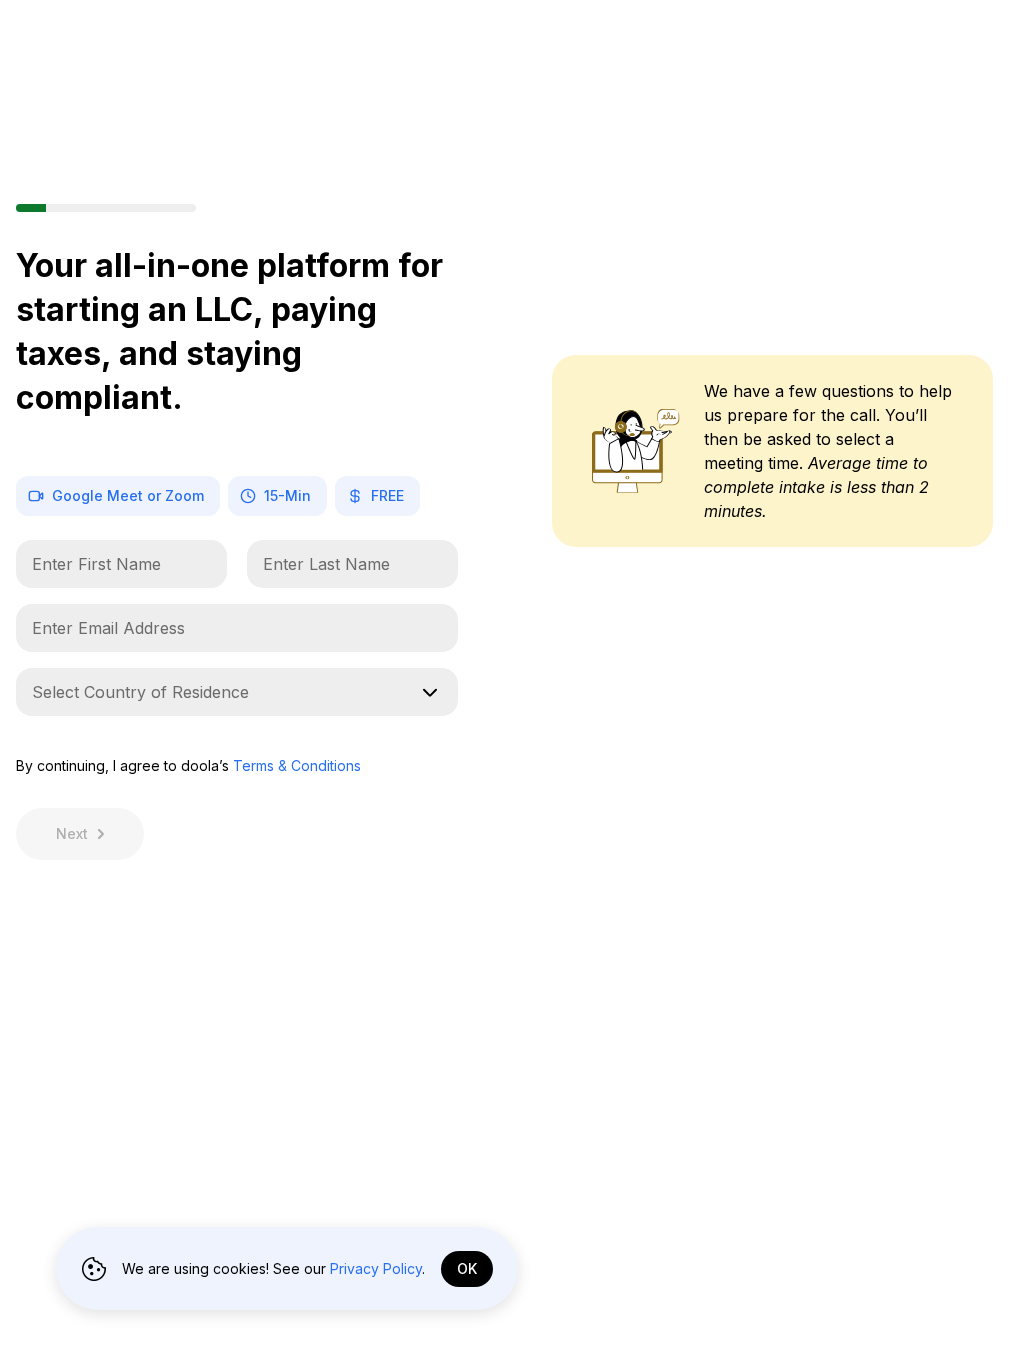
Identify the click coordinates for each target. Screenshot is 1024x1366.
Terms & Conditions (297, 765)
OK (467, 1268)
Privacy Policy (376, 1268)
